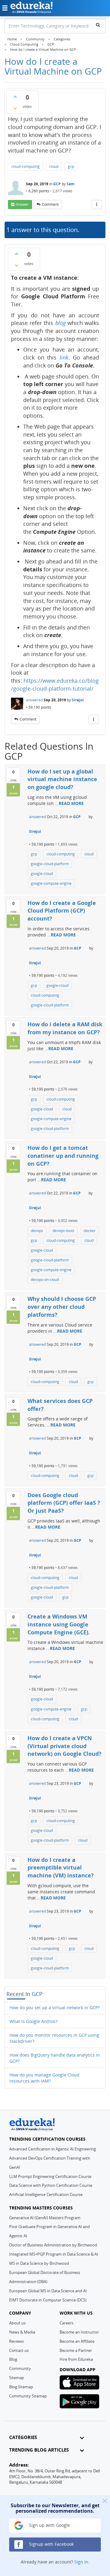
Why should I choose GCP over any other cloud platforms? (62, 1306)
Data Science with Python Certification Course (51, 2185)
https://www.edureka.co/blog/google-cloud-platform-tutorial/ (55, 685)
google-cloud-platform (50, 864)
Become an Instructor (79, 2332)
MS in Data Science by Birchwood (39, 2263)
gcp (71, 166)
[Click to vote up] (15, 97)
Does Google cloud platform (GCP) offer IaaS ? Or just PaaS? (64, 1503)
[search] (98, 25)
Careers (66, 2323)
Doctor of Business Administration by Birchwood (53, 2245)
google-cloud (42, 874)
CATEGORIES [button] (23, 2437)
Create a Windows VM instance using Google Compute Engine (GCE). (59, 1624)
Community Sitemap (28, 2396)
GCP (57, 184)
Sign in (81, 2562)
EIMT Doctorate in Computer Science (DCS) (48, 2300)
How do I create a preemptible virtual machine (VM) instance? (61, 1867)
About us (17, 2323)
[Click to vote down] (15, 108)
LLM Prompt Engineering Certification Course (50, 2176)
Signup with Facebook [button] (51, 2544)
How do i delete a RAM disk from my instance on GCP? (65, 1028)
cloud (54, 166)
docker (90, 1231)
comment (50, 204)
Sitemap (17, 2378)
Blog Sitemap (21, 2387)
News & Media (22, 2332)
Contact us (19, 2350)
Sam (71, 184)
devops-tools (63, 1231)
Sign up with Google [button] (49, 2525)
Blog (13, 2359)
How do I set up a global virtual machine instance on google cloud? (62, 779)
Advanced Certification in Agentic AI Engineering (53, 2149)
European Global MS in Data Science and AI (48, 2291)
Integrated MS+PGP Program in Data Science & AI (54, 2254)
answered (34, 700)
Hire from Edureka (76, 2359)
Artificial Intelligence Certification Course (46, 2194)
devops (37, 1231)
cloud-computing (26, 166)
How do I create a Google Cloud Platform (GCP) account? (62, 911)
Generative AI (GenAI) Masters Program (45, 2218)
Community (20, 2368)
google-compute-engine (51, 883)
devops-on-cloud (45, 1280)
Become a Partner (76, 2350)
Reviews (16, 2341)
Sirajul (78, 700)
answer (22, 204)
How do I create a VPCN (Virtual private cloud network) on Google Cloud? (64, 1746)
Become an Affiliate (77, 2341)
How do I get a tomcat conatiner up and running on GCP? (63, 1155)
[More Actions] (97, 205)
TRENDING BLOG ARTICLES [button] (39, 2450)
